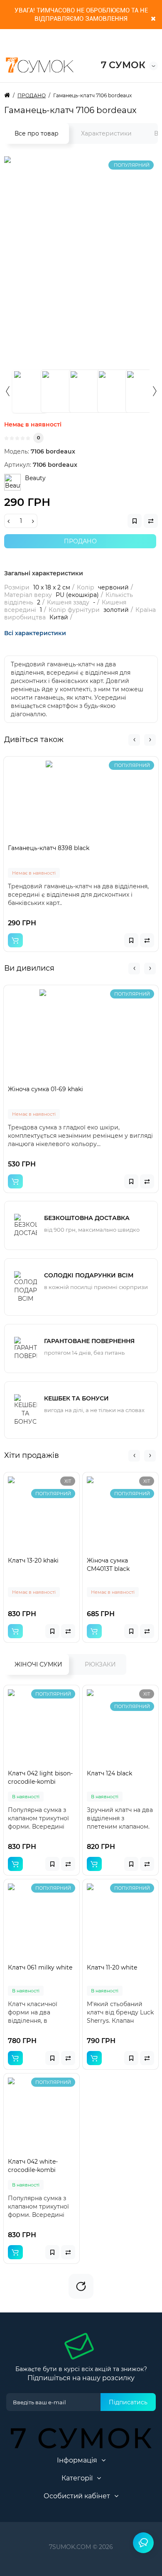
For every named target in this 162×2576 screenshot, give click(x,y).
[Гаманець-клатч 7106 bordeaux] (29, 391)
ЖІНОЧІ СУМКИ (38, 1664)
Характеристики (106, 133)
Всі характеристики (35, 633)
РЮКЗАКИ (100, 1664)
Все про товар (37, 133)
